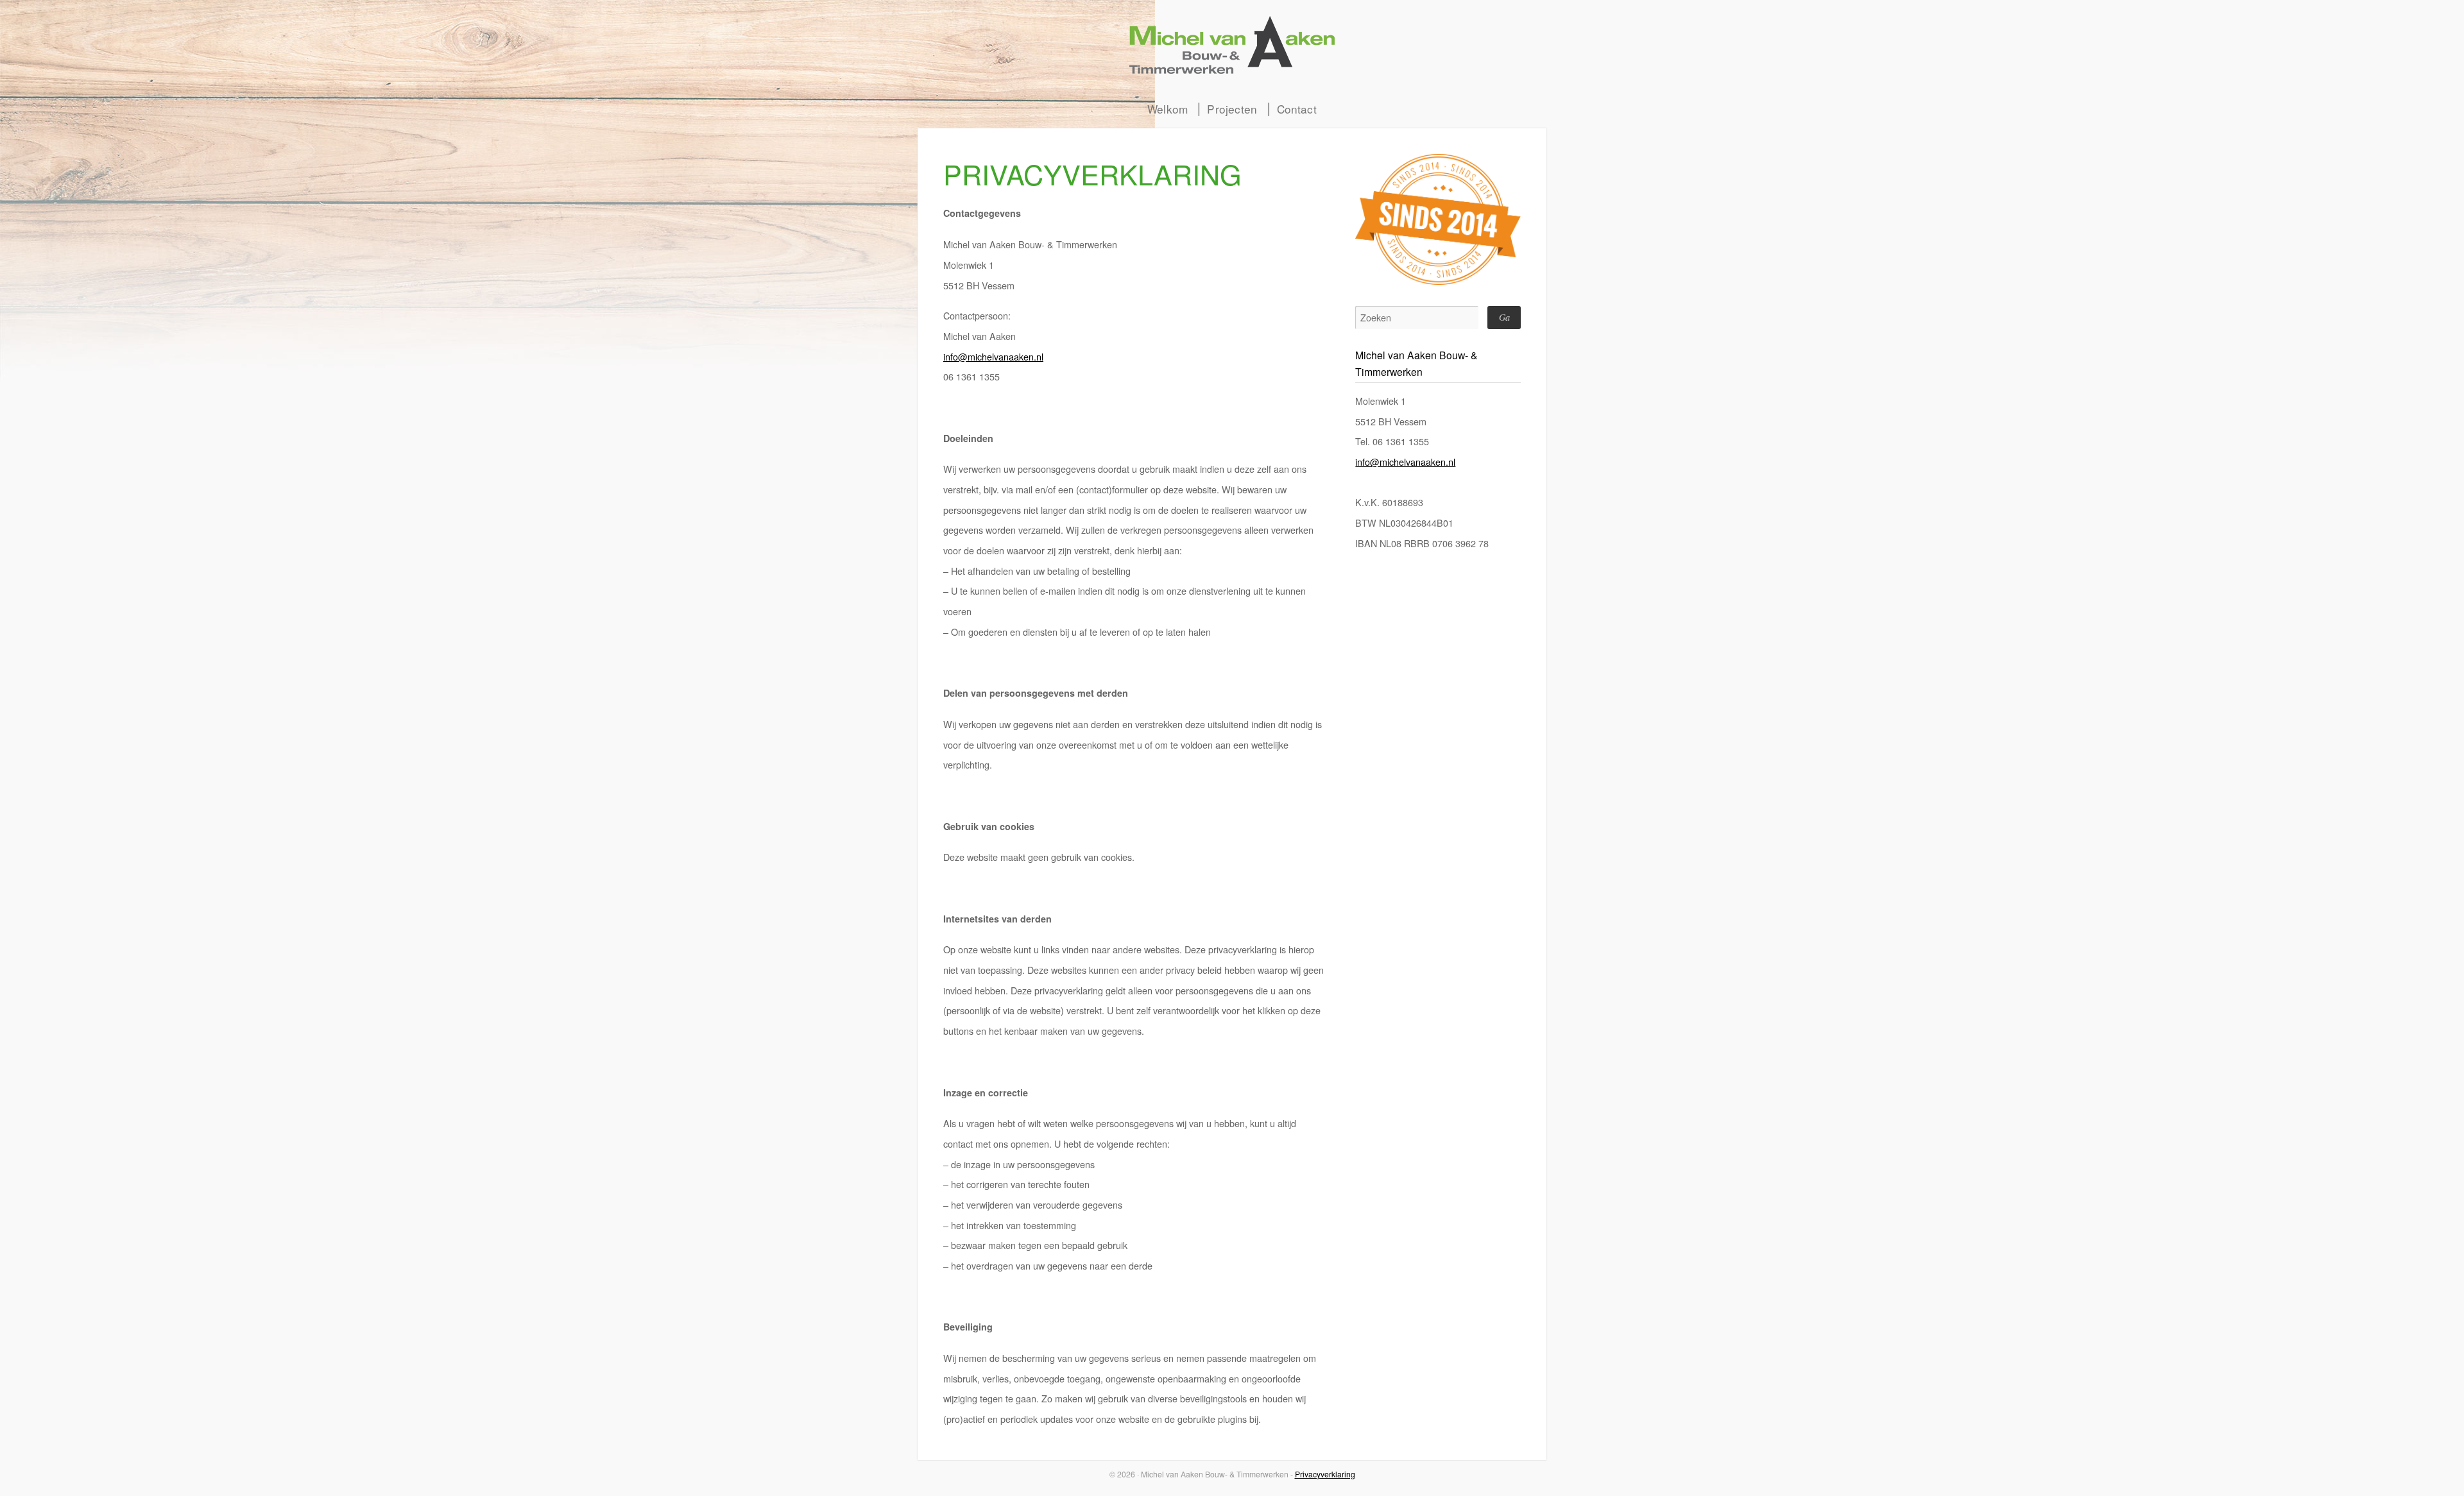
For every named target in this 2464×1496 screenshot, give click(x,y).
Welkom (1168, 109)
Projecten (1232, 109)
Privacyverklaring (1325, 1474)
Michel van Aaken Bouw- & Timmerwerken (1232, 45)
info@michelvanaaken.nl (993, 356)
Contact (1297, 109)
